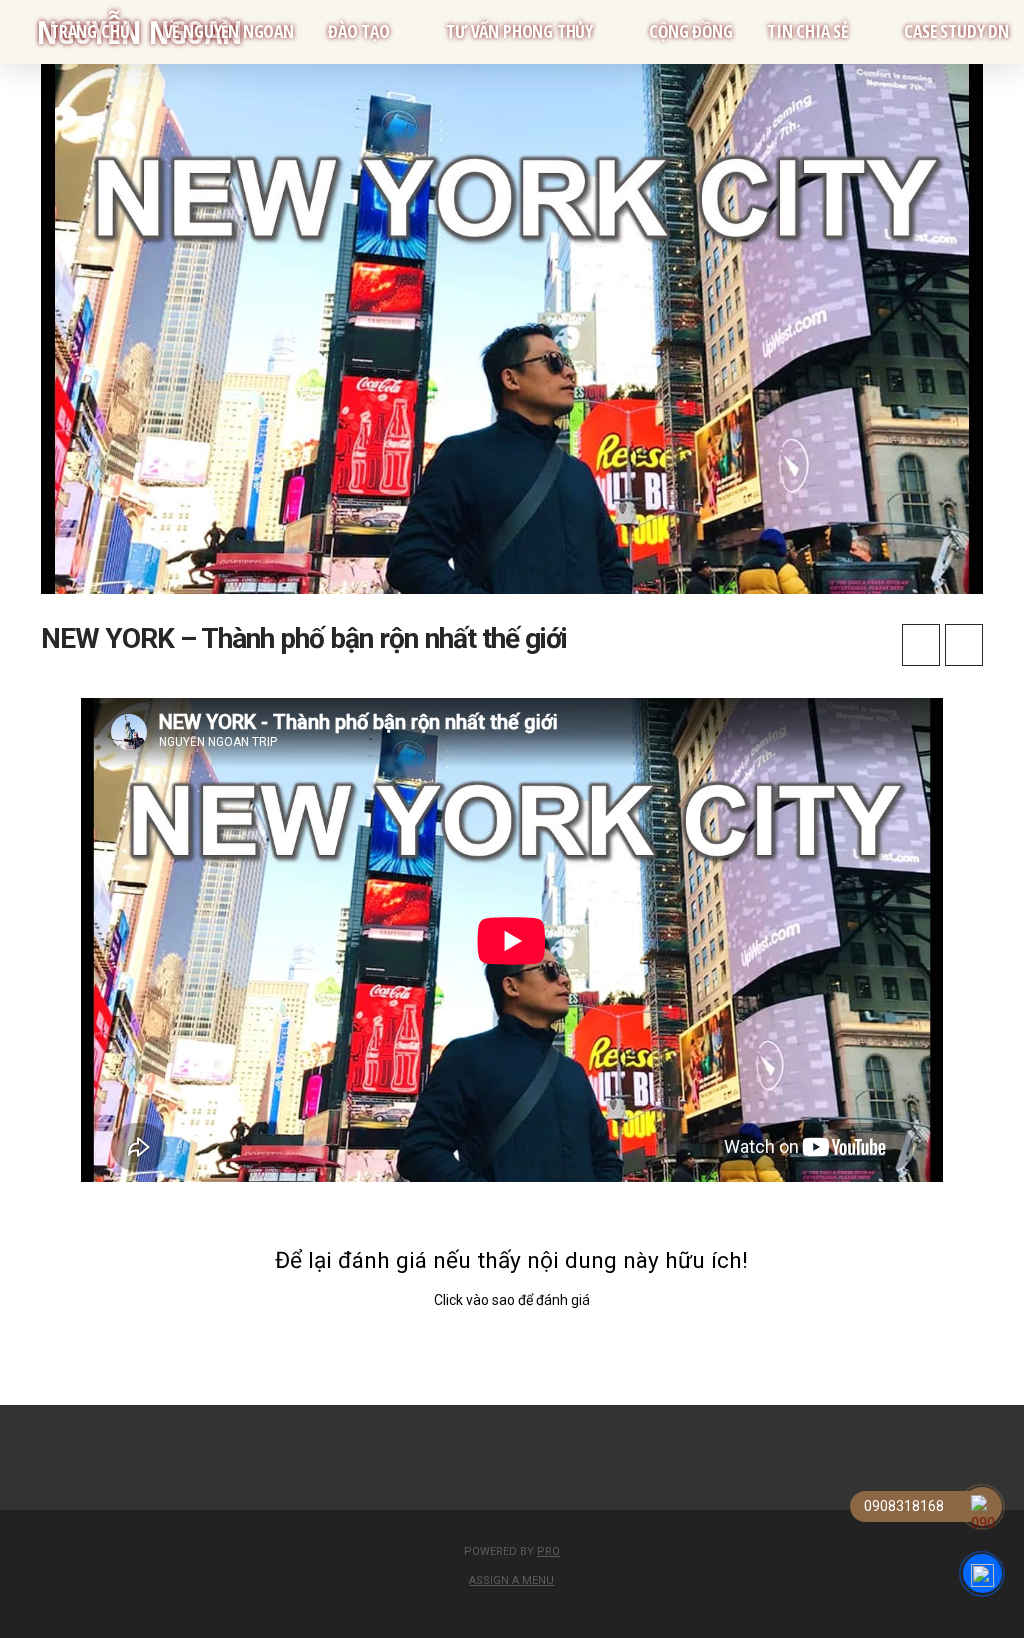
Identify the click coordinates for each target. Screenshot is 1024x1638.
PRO (548, 1551)
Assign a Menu (511, 1580)
